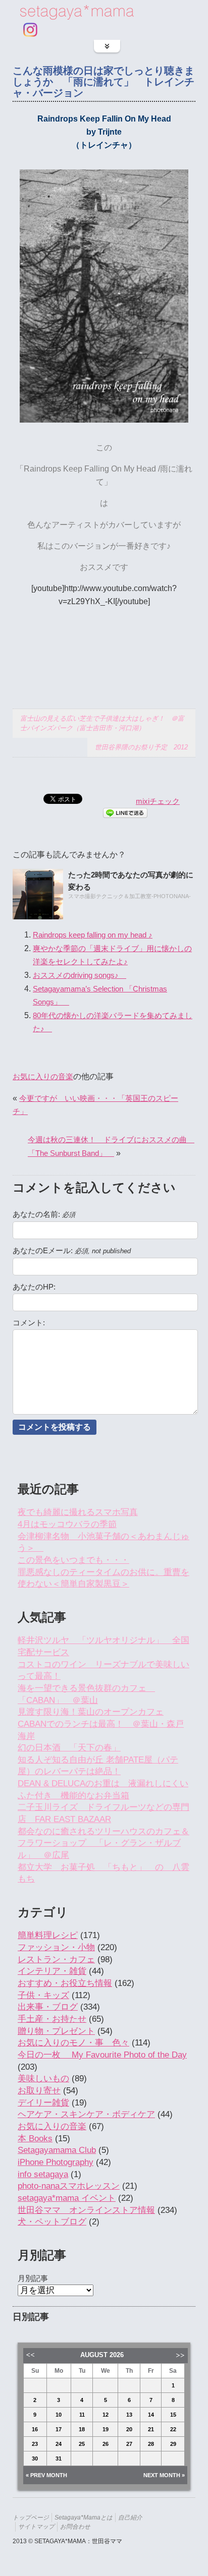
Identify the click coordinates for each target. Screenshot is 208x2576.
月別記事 (33, 2278)
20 (129, 2429)
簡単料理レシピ (48, 1935)
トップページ (31, 2517)
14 (151, 2415)
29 (173, 2444)
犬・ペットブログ (52, 2222)
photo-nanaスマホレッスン (69, 2186)
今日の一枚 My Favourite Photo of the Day (102, 2055)
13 (129, 2415)
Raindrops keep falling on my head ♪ (93, 935)
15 (173, 2415)
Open (107, 46)
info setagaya (43, 2174)
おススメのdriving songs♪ (80, 975)
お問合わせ (75, 2526)
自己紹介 (130, 2517)
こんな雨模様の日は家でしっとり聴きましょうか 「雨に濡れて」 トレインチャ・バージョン (103, 82)
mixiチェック (158, 801)
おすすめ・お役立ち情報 (65, 1983)
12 (106, 2415)
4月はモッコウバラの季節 (67, 1524)
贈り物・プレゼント (56, 2031)
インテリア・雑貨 (52, 1971)
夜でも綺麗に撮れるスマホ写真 (78, 1512)
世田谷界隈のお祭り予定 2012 (141, 747)
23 (35, 2444)
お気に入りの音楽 (43, 1076)
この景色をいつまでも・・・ (73, 1560)
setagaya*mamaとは (84, 2517)
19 (106, 2429)
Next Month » (164, 2475)
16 (35, 2429)
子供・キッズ (43, 1995)
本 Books (35, 2139)
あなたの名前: (44, 1214)
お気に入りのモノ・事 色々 (73, 2043)
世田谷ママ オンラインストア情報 (86, 2210)
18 (82, 2429)
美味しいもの (43, 2079)
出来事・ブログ (48, 2007)
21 (151, 2429)
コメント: (29, 1323)
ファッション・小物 (56, 1947)
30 (35, 2458)
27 (129, 2444)
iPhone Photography (56, 2162)
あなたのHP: (34, 1287)
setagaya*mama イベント (67, 2198)
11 (82, 2415)
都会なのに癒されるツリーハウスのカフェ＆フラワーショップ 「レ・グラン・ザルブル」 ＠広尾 (103, 1843)
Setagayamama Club (57, 2150)
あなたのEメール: (72, 1251)
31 (59, 2458)
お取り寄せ (39, 2091)
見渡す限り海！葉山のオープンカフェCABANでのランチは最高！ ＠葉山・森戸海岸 (101, 1724)
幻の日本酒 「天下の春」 (69, 1748)
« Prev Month (46, 2475)
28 (151, 2444)
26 (106, 2444)
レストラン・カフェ (56, 1959)
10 (59, 2415)
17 (59, 2429)
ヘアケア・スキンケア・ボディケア (86, 2114)
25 (82, 2444)
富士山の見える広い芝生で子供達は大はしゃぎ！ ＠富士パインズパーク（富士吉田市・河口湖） (102, 723)
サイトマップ (36, 2526)
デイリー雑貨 (43, 2103)
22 (173, 2429)
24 (59, 2444)
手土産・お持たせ (52, 2019)
